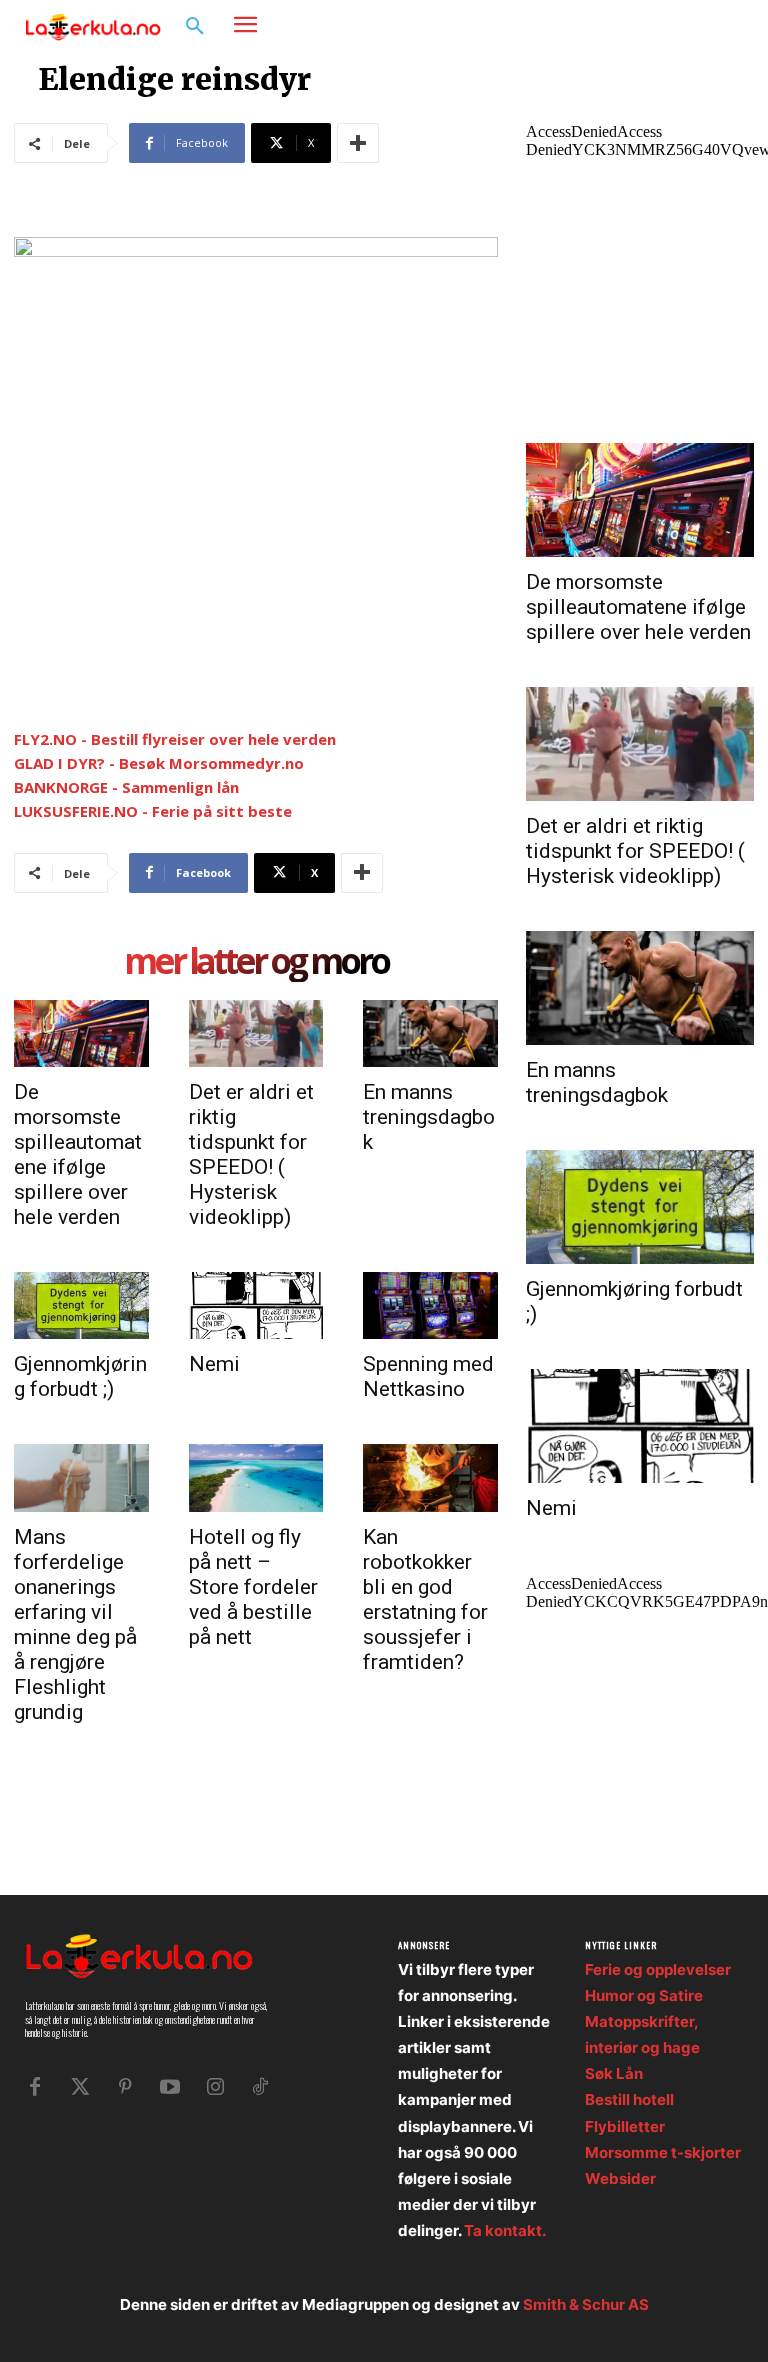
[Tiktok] (260, 2087)
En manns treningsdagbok (429, 1117)
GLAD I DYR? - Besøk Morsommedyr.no (159, 763)
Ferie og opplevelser (658, 1969)
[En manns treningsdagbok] (430, 1033)
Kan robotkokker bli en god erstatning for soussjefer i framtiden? (425, 1599)
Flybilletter (625, 2126)
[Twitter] (80, 2087)
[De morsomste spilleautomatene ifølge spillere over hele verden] (81, 1033)
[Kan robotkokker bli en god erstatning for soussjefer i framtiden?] (430, 1477)
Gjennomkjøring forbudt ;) (80, 1376)
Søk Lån (614, 2073)
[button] (195, 27)
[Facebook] (663, 25)
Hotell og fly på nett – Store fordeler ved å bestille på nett (253, 1587)
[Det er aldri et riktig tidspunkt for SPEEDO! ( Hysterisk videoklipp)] (256, 1033)
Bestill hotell (629, 2099)
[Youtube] (170, 2087)
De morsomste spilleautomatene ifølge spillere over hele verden (78, 1154)
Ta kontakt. (505, 2230)
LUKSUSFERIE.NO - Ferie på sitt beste (153, 811)
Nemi (214, 1364)
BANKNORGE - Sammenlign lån (126, 787)
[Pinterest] (125, 2087)
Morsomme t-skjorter (663, 2152)
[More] (358, 143)
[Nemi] (256, 1305)
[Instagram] (693, 25)
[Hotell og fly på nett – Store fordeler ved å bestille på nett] (256, 1477)
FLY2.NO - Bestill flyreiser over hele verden (175, 739)
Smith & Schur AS (586, 2304)
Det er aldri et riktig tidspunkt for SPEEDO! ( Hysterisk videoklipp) (251, 1154)
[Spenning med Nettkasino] (430, 1305)
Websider (620, 2178)
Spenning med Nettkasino (428, 1376)
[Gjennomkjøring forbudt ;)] (81, 1305)
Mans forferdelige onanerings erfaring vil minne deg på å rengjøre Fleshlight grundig (75, 1624)
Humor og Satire (644, 1995)
